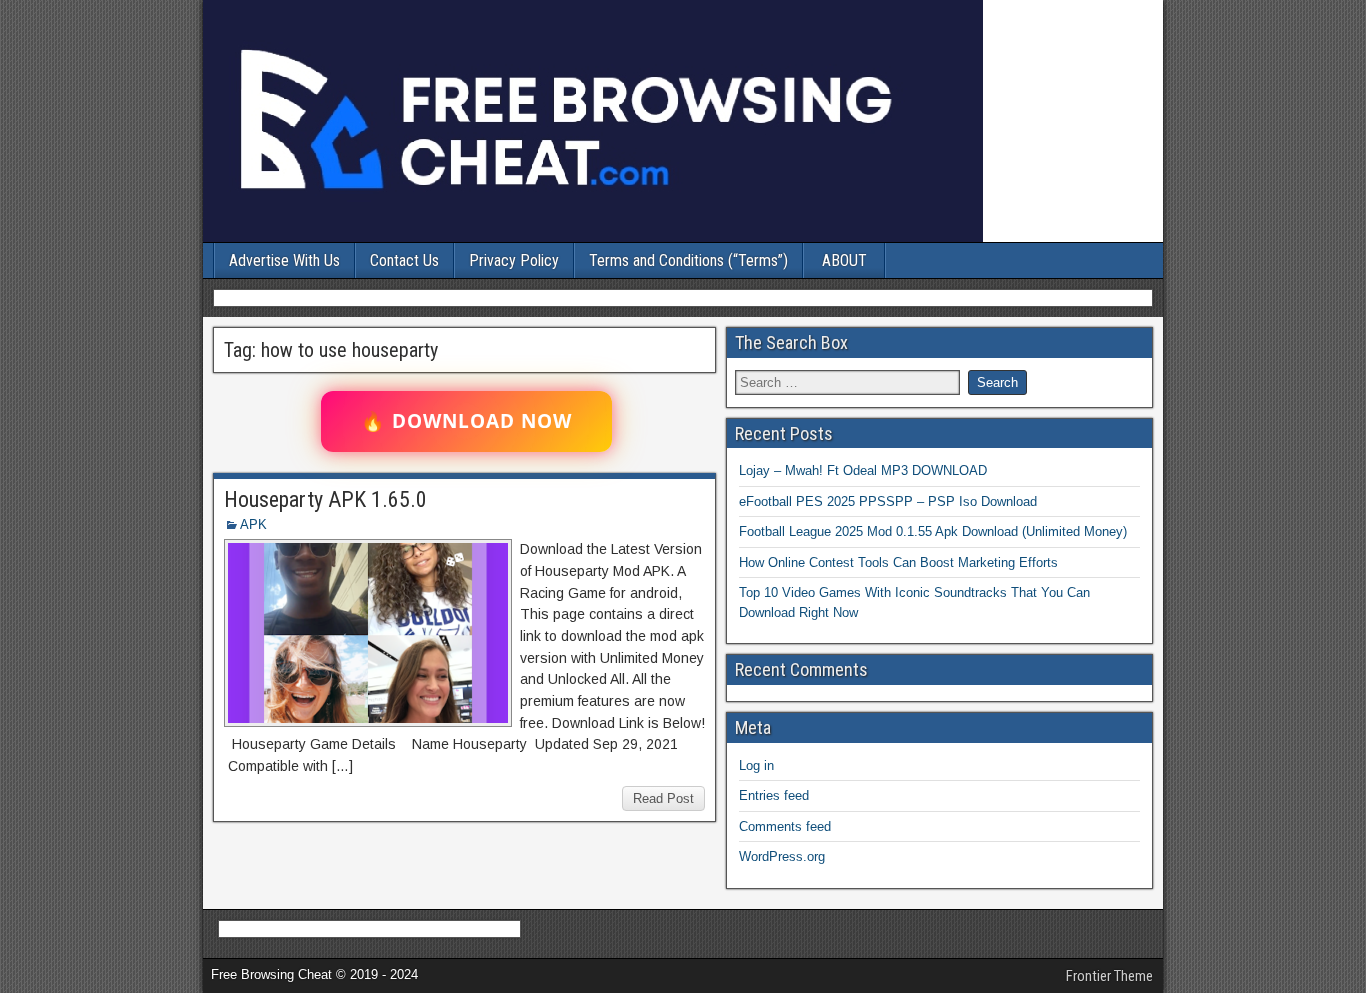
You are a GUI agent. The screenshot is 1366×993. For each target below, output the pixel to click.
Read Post (663, 798)
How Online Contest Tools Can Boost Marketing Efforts (898, 562)
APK (253, 524)
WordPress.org (782, 856)
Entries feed (774, 795)
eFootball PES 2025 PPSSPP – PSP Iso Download (888, 501)
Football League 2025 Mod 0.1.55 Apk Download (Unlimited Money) (933, 531)
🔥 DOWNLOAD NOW (466, 421)
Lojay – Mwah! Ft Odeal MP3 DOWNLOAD (863, 470)
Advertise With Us (284, 260)
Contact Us (404, 260)
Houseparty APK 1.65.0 (325, 499)
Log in (756, 765)
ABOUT (844, 260)
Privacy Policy (514, 260)
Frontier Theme (1109, 976)
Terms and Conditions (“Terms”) (688, 260)
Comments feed (785, 826)
